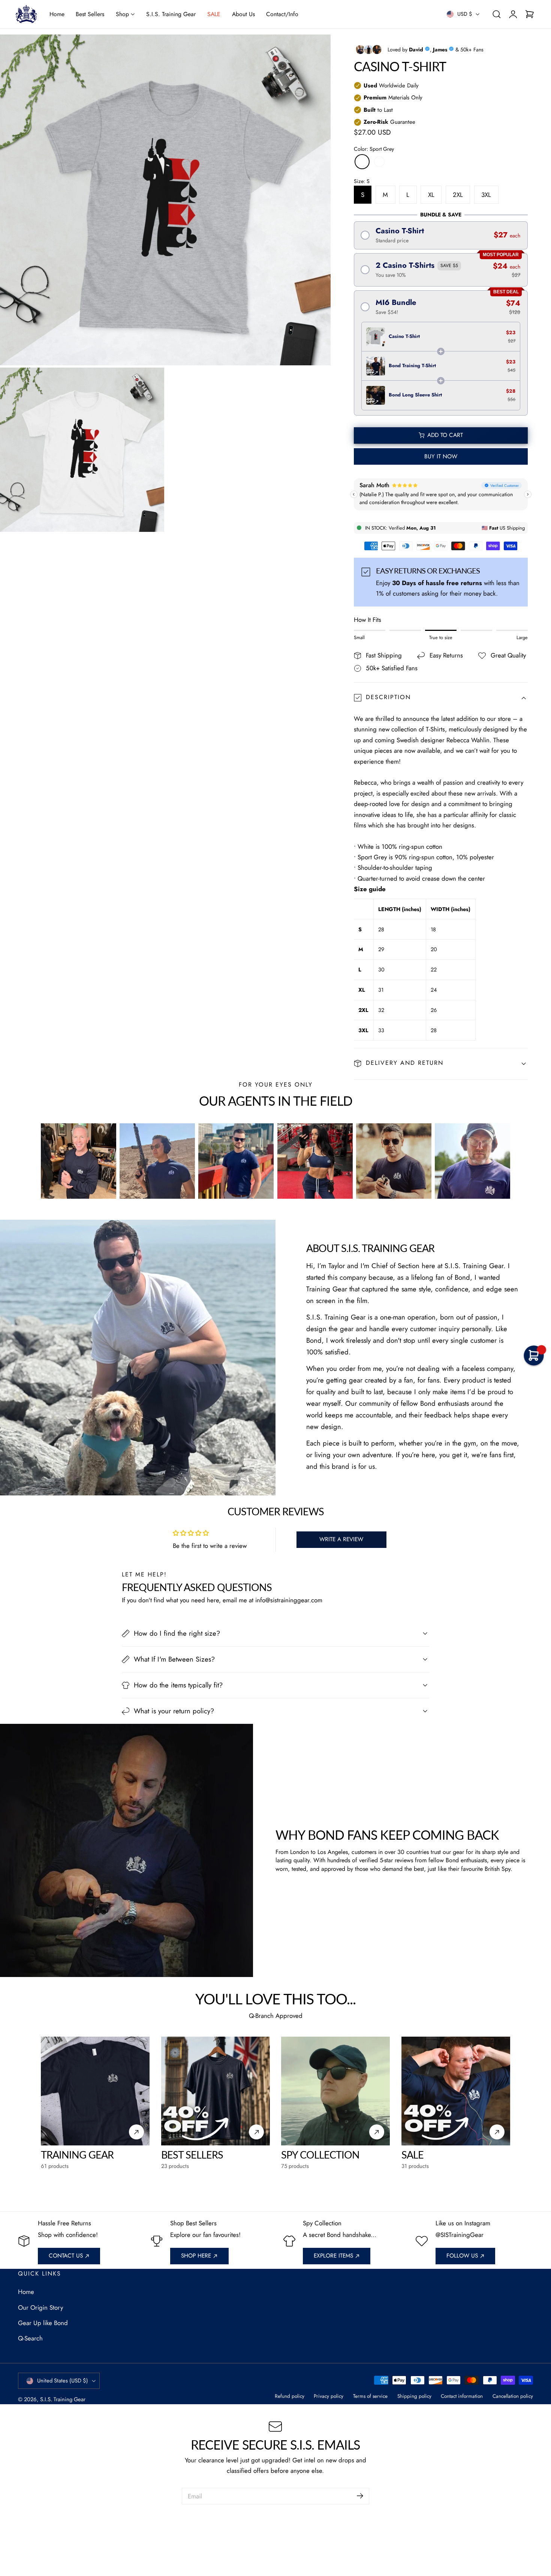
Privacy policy (329, 2396)
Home (26, 2292)
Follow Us (462, 2256)
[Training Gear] (95, 2091)
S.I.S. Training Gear (63, 2399)
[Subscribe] (360, 2496)
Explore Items (333, 2256)
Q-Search (30, 2338)
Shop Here (196, 2256)
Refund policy (290, 2396)
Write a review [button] (341, 1539)
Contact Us (66, 2256)
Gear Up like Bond (43, 2323)
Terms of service (370, 2396)
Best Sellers (192, 2155)
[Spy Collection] (335, 2091)
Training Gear (77, 2155)
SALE (413, 2155)
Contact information (462, 2396)
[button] (496, 14)
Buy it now (441, 456)
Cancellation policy (513, 2396)
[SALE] (456, 2091)
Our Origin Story (40, 2307)
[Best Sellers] (216, 2091)
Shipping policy (414, 2396)
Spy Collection (320, 2155)
